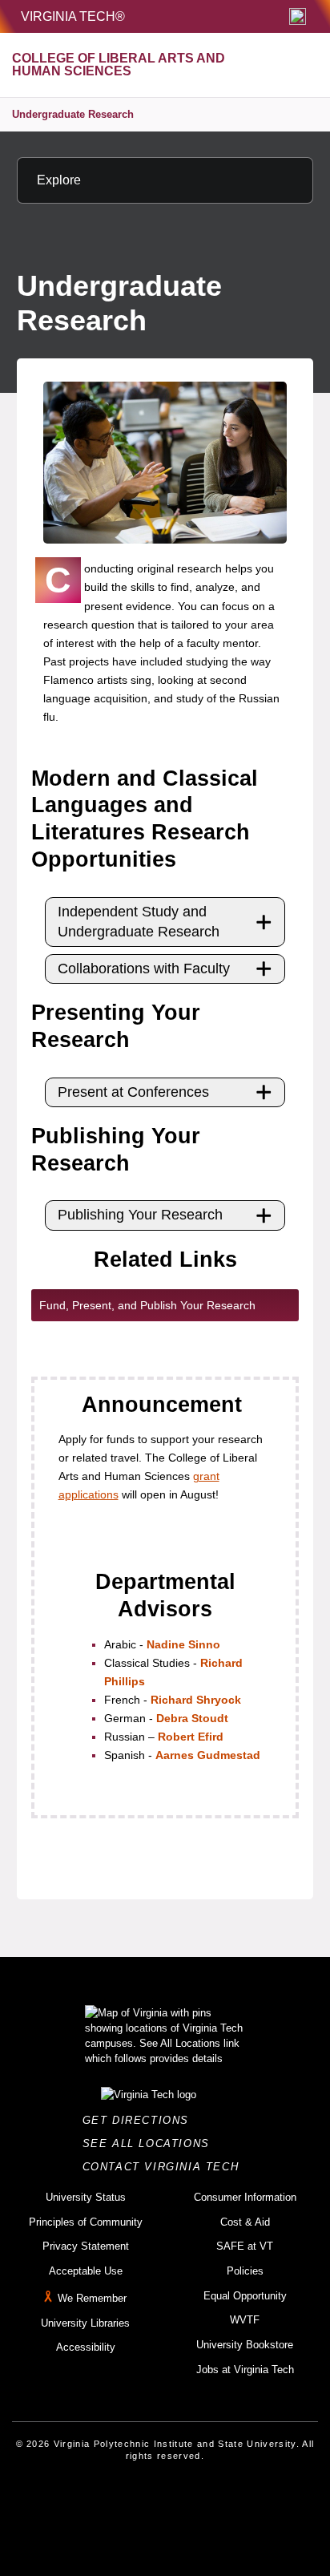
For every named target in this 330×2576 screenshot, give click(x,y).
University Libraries (85, 2323)
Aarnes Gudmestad (208, 1755)
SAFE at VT (245, 2246)
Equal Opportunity (245, 2296)
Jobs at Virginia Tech (245, 2370)
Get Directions (141, 2120)
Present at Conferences (133, 1092)
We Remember (92, 2298)
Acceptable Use (86, 2271)
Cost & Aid (245, 2222)
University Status (86, 2197)
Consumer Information (245, 2197)
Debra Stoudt (192, 1718)
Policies (245, 2271)
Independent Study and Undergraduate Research (139, 922)
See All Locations (151, 2143)
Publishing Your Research (140, 1215)
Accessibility (86, 2347)
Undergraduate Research (73, 114)
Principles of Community (86, 2222)
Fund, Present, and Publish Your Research (147, 1305)
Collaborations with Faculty (144, 969)
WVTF (245, 2320)
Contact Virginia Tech (165, 2167)
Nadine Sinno (183, 1644)
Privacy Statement (86, 2246)
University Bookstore (245, 2345)
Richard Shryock (196, 1700)
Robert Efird (191, 1737)
